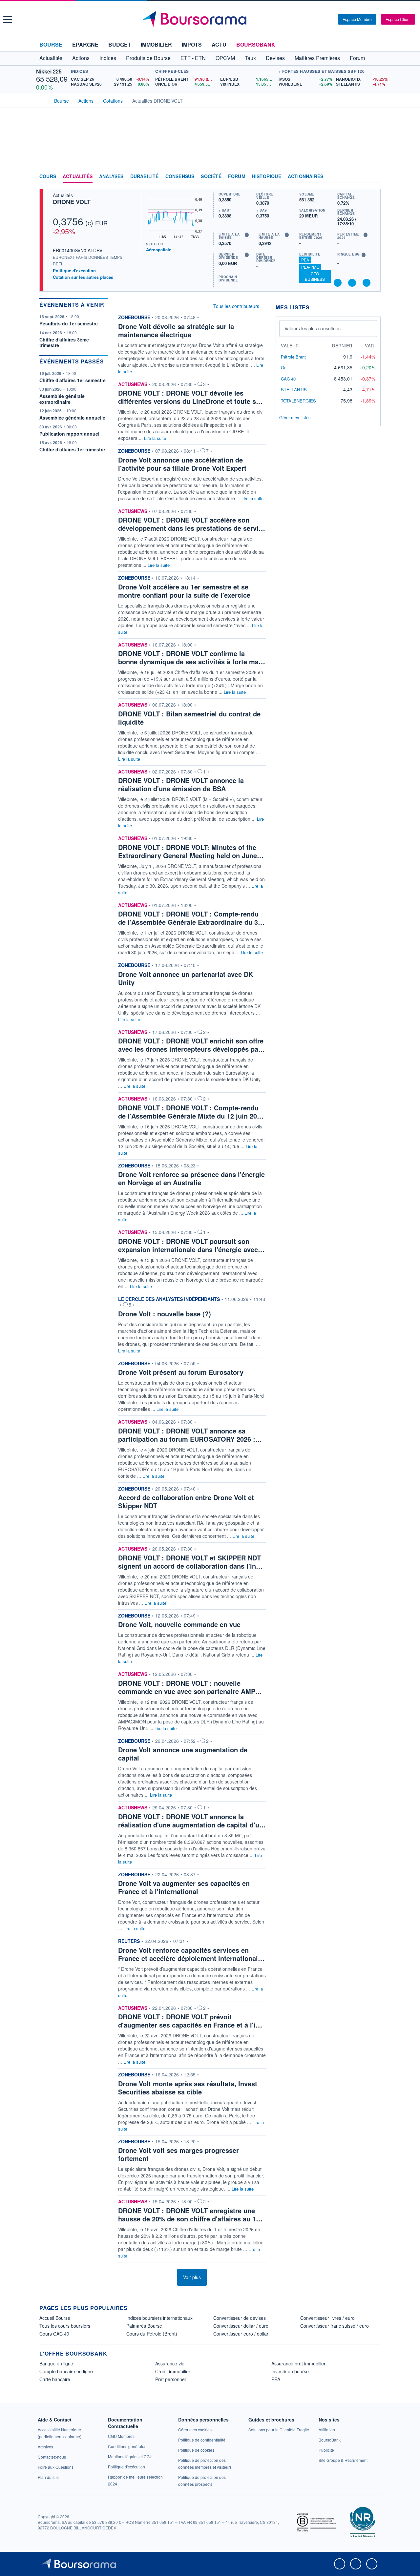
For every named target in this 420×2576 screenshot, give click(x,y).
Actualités (78, 176)
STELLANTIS (294, 390)
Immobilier (156, 44)
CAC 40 (288, 379)
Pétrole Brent (293, 357)
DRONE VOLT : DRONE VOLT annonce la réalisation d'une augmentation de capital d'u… (192, 1821)
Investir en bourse (290, 2371)
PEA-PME (310, 267)
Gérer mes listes (295, 417)
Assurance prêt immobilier (298, 2363)
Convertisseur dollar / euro (241, 2326)
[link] (45, 2447)
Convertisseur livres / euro (327, 2318)
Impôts (192, 44)
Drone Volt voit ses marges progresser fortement (178, 2154)
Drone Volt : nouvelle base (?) (165, 1314)
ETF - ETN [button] (193, 58)
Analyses (111, 176)
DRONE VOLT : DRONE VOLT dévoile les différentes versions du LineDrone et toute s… (190, 397)
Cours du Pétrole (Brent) (152, 2334)
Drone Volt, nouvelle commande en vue (179, 1624)
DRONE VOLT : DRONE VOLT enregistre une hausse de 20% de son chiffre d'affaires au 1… (190, 2215)
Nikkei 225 (49, 71)
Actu (219, 44)
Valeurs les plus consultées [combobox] (313, 328)
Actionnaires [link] (305, 176)
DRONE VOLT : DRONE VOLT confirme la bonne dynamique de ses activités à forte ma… (192, 657)
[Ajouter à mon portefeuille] (352, 283)
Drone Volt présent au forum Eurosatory (181, 1372)
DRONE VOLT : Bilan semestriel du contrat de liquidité (189, 718)
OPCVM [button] (225, 58)
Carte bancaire (55, 2379)
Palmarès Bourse (144, 2326)
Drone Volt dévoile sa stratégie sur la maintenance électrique (176, 330)
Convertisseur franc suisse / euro (335, 2326)
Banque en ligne (56, 2363)
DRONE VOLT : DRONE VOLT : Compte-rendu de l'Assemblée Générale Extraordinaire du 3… (191, 918)
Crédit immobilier (173, 2371)
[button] (8, 20)
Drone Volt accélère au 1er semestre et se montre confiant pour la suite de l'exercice (184, 591)
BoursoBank (256, 44)
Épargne (85, 44)
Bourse (51, 44)
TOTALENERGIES (298, 401)
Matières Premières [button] (317, 58)
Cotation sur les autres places (83, 277)
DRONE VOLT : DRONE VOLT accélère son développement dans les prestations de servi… (192, 524)
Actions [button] (81, 58)
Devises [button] (275, 58)
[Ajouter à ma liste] (367, 283)
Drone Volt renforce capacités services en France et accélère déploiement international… (191, 1954)
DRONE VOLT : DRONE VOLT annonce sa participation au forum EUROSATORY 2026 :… (190, 1435)
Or (283, 368)
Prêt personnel (170, 2379)
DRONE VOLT (72, 202)
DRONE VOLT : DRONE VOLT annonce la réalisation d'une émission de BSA (181, 784)
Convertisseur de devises (240, 2318)
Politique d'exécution (74, 270)
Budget (120, 44)
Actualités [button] (51, 58)
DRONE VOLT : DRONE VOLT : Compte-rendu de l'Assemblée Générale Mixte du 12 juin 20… (191, 1112)
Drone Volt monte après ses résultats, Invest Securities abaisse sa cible (188, 2088)
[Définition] (247, 235)
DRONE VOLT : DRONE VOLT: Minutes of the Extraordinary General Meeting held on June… (191, 851)
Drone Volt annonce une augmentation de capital (183, 1754)
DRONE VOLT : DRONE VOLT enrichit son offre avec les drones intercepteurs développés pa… (191, 1045)
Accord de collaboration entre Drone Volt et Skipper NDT (186, 1501)
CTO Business (315, 276)
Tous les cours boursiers (65, 2326)
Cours (48, 176)
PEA (305, 260)
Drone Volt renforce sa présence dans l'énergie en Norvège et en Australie (191, 1178)
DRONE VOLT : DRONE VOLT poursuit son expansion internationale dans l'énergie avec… (191, 1245)
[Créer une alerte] (338, 283)
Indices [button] (108, 58)
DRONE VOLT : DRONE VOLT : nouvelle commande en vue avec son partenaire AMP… (190, 1687)
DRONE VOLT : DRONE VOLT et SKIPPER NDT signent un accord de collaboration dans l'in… (190, 1562)
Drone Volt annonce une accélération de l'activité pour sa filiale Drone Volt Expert (182, 464)
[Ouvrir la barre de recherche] (322, 19)
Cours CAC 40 (54, 2334)
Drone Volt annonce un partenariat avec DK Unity (186, 978)
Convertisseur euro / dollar (241, 2334)
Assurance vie (170, 2363)
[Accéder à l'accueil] (42, 100)
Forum (357, 58)
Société (211, 176)
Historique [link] (267, 176)
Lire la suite (155, 438)
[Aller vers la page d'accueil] (211, 19)
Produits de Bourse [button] (148, 58)
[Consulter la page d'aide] (331, 19)
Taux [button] (250, 58)
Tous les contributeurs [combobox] (236, 306)
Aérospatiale (159, 249)
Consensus (180, 176)
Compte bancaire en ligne (66, 2371)
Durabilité (145, 176)
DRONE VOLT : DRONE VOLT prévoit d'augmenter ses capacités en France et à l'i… (190, 2021)
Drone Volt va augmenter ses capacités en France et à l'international (184, 1887)
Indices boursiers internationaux (159, 2318)
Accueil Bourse (55, 2318)
